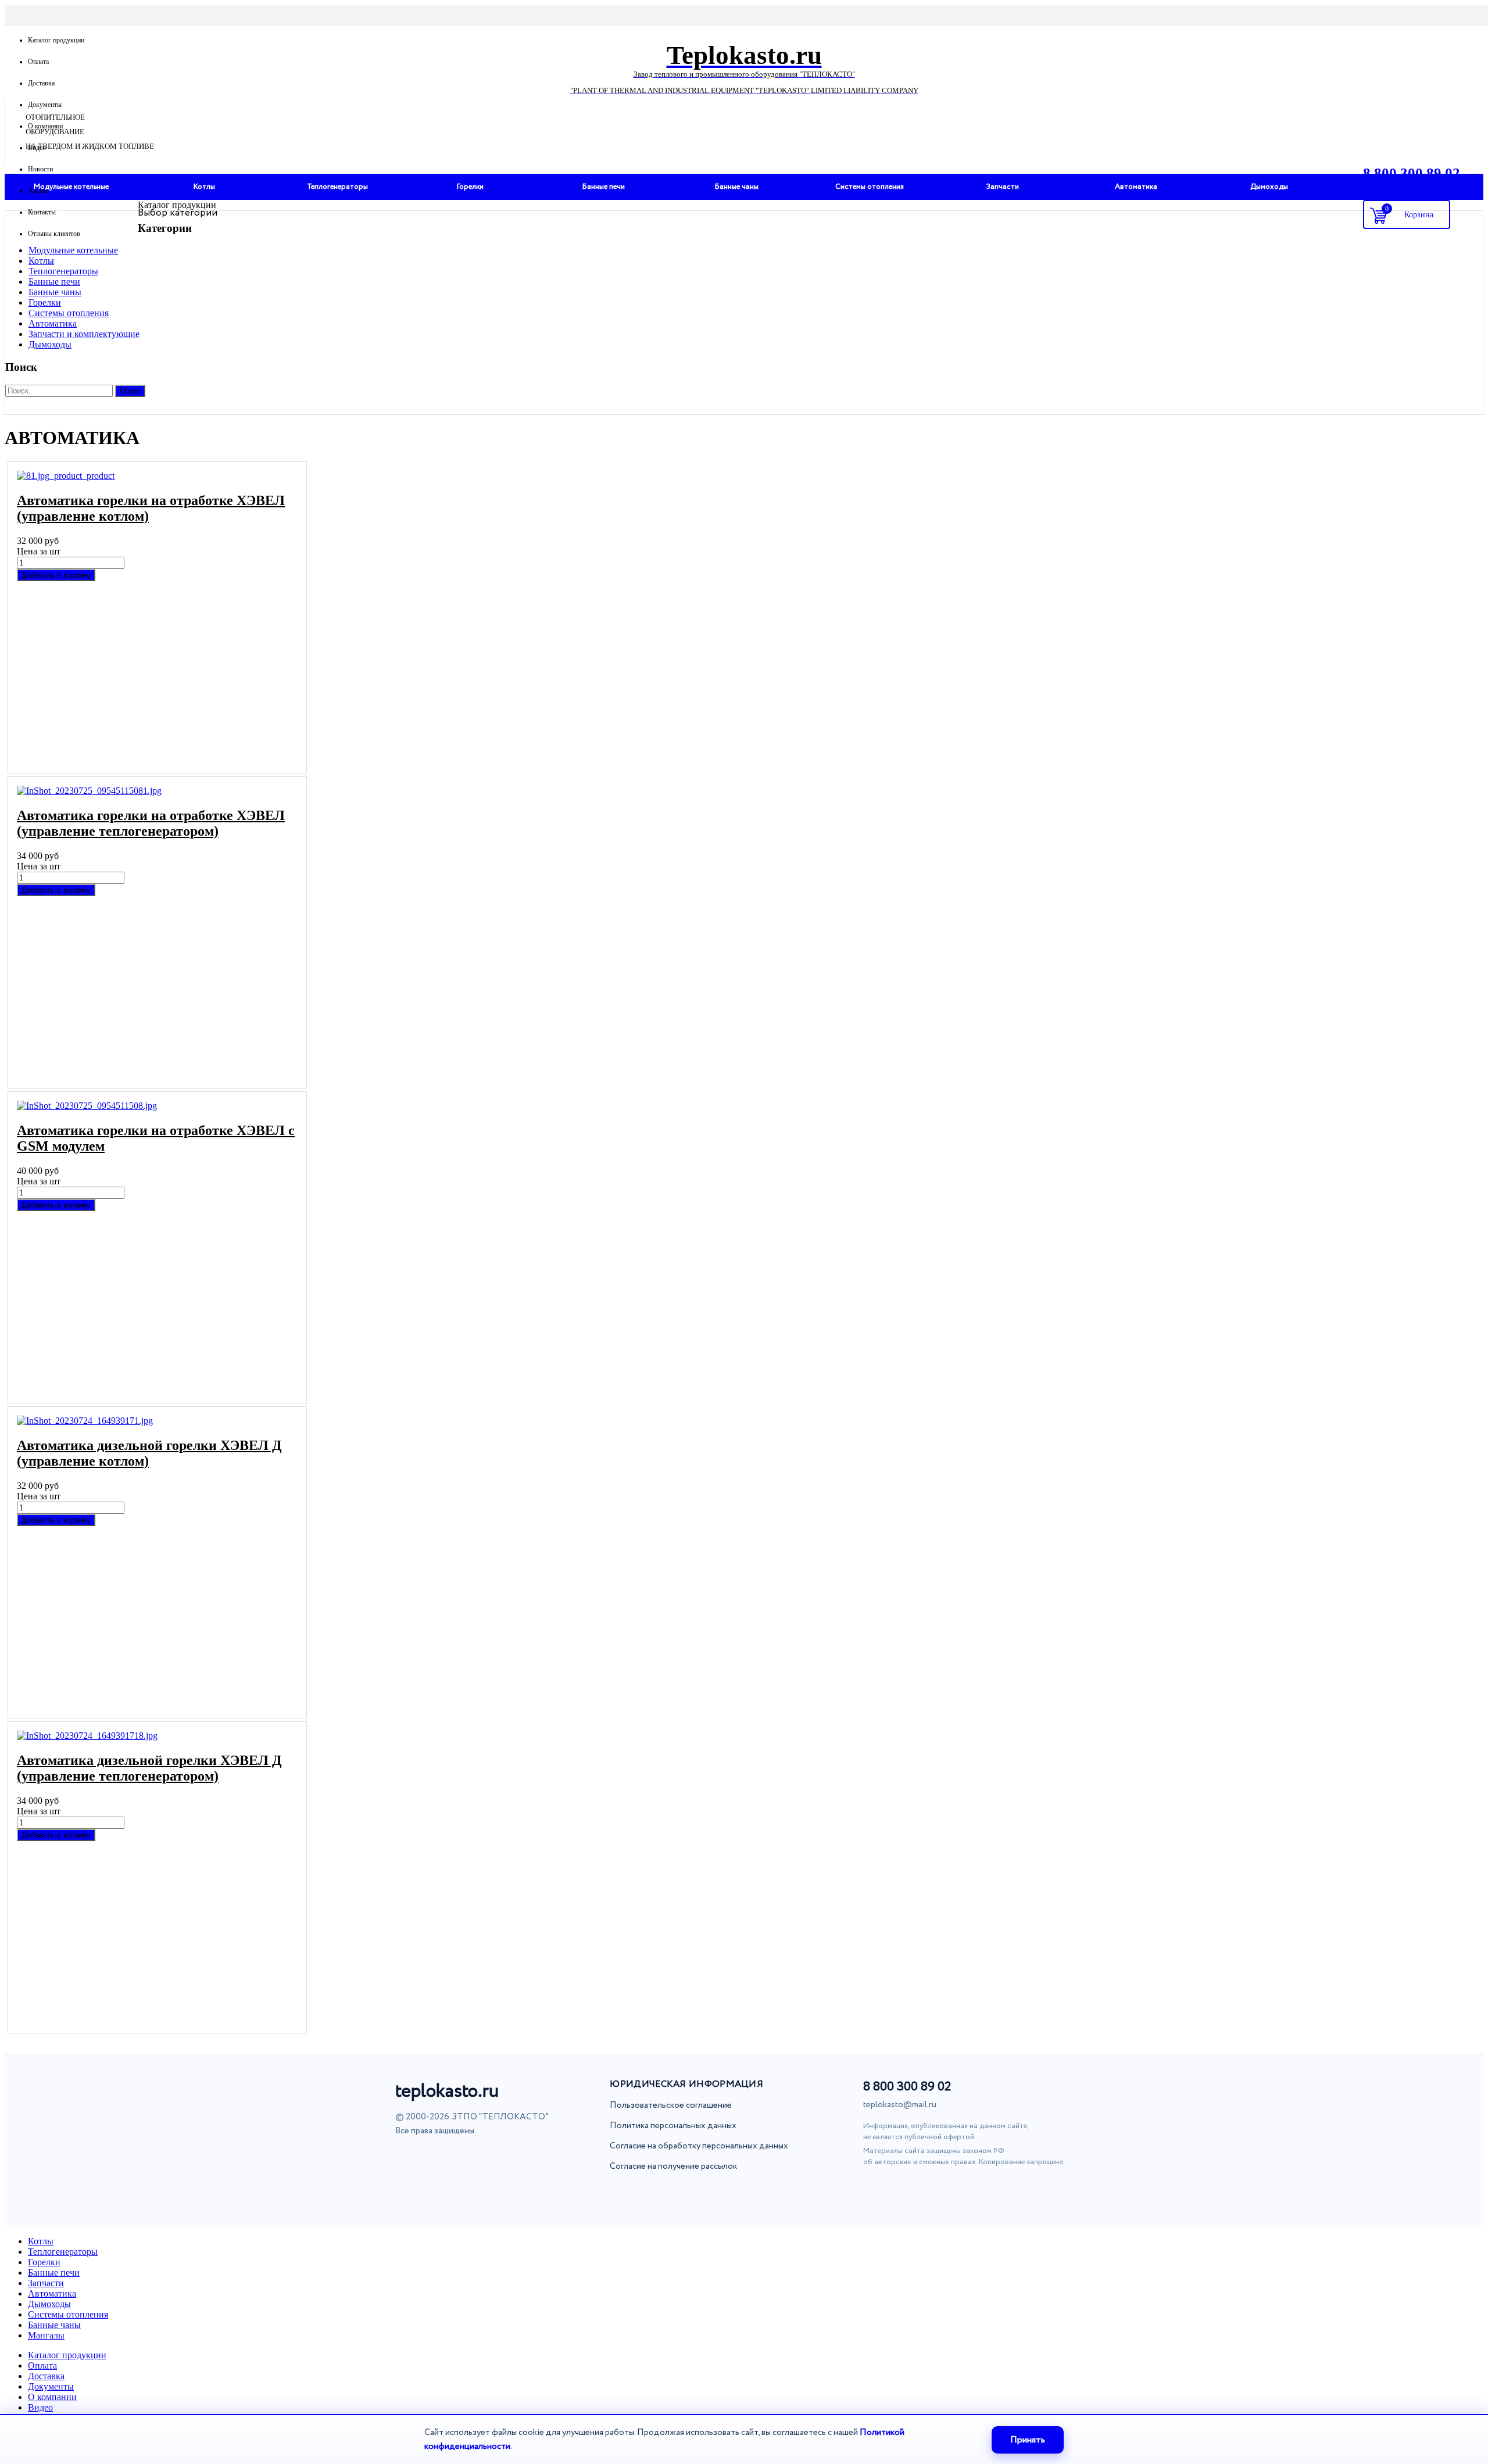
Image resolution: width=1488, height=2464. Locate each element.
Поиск (130, 391)
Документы (45, 105)
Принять (1028, 2440)
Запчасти (46, 2283)
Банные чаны (55, 292)
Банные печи (54, 282)
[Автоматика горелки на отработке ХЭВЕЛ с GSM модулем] (157, 1106)
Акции (37, 191)
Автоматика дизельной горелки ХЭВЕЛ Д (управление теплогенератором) (149, 1768)
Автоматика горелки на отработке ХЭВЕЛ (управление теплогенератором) (151, 823)
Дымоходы (50, 344)
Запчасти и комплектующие (84, 334)
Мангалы (46, 2335)
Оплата (38, 62)
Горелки (45, 302)
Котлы (41, 261)
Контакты (42, 212)
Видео (37, 148)
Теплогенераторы (63, 271)
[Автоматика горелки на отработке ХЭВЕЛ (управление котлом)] (157, 476)
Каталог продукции (56, 40)
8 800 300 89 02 (907, 2087)
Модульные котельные (73, 250)
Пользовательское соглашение (671, 2105)
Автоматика (53, 323)
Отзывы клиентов (54, 234)
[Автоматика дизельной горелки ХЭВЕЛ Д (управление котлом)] (157, 1421)
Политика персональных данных (673, 2126)
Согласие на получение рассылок (673, 2166)
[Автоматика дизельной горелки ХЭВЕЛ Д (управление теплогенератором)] (157, 1736)
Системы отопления (69, 313)
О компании (45, 126)
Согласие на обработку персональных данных (699, 2146)
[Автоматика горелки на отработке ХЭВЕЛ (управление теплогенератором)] (157, 791)
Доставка (41, 83)
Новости (40, 169)
